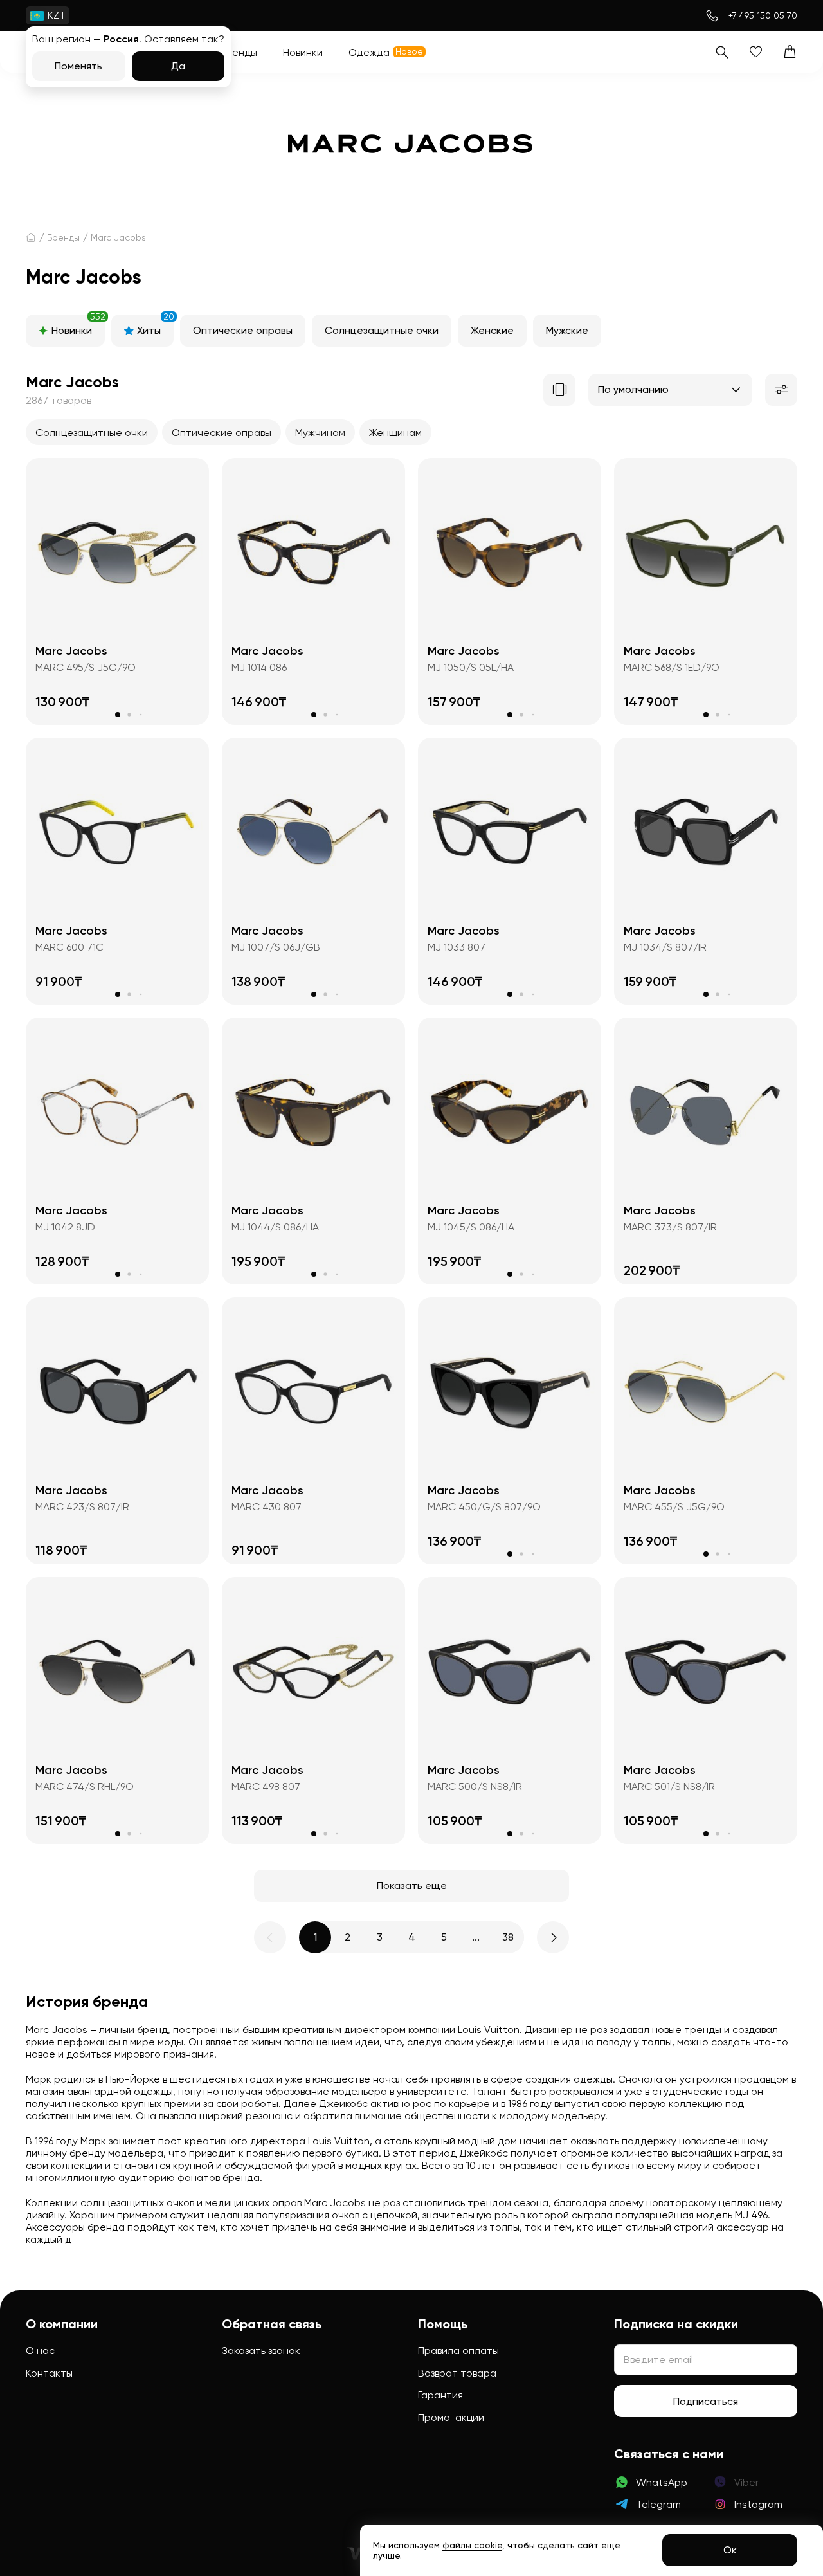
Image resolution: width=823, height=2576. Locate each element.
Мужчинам (320, 433)
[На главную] (31, 237)
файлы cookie (472, 2545)
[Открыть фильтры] (781, 390)
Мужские (567, 330)
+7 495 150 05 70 (763, 15)
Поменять (78, 66)
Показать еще (412, 1886)
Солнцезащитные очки (382, 330)
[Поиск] (722, 52)
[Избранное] (756, 52)
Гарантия (440, 2395)
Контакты (49, 2373)
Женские (492, 330)
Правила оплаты (458, 2351)
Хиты (155, 325)
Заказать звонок (261, 2351)
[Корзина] (790, 52)
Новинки (78, 325)
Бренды (63, 237)
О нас (40, 2351)
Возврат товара (457, 2373)
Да (178, 66)
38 (508, 1937)
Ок (730, 2550)
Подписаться (706, 2401)
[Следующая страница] (553, 1937)
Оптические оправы (243, 330)
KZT (57, 15)
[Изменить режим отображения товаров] (559, 390)
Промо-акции (451, 2417)
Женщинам (395, 433)
